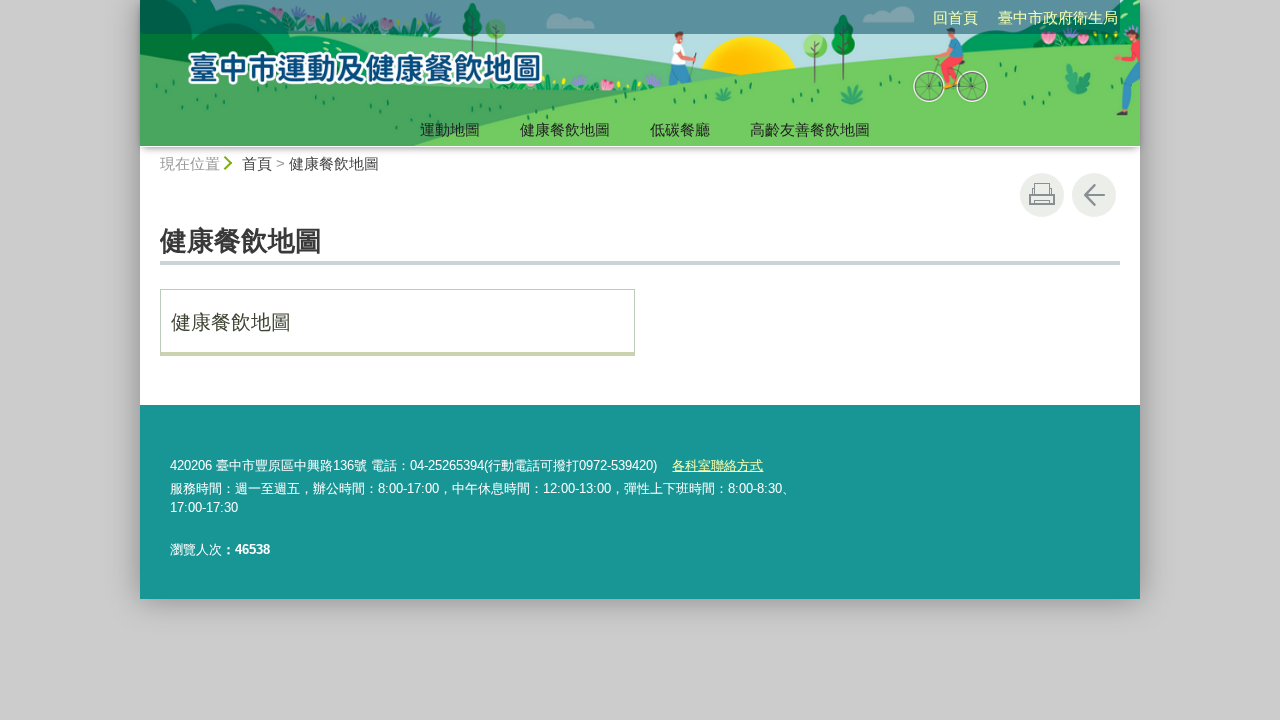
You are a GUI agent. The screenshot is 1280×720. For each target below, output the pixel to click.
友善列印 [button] (1042, 195)
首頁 (257, 163)
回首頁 (955, 17)
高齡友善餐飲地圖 (810, 129)
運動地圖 (450, 129)
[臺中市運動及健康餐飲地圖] (456, 73)
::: (131, 8)
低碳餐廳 (680, 129)
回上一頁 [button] (1094, 195)
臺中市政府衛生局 (1058, 17)
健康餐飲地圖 (565, 129)
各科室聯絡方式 (717, 465)
